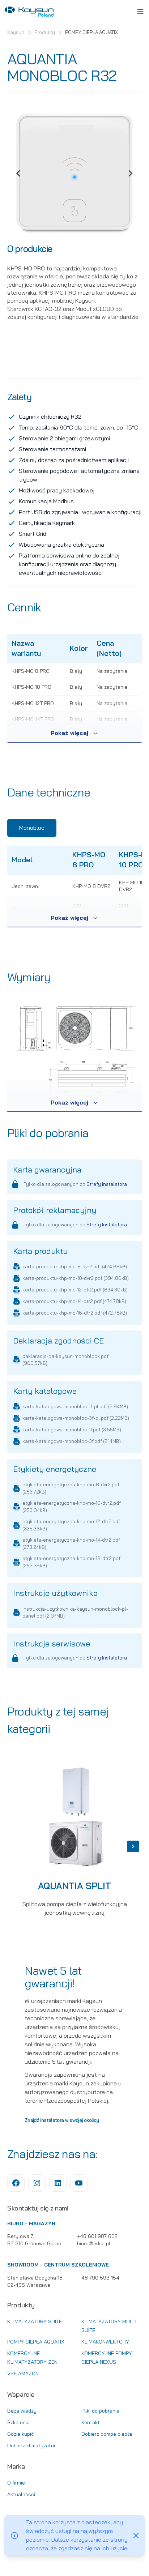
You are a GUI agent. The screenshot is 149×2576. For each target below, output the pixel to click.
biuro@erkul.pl (94, 2243)
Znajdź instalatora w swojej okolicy (62, 2121)
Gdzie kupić (21, 2434)
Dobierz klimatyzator (31, 2445)
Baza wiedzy (22, 2411)
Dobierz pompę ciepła (107, 2434)
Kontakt (91, 2422)
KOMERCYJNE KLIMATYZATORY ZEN (32, 2358)
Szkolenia (18, 2422)
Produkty (45, 33)
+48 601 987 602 (97, 2236)
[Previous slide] (19, 174)
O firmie (16, 2483)
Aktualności (21, 2494)
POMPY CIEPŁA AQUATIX (91, 33)
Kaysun (16, 33)
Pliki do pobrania (100, 2411)
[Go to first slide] (130, 174)
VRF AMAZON (23, 2374)
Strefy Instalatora (107, 1184)
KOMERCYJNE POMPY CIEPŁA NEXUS (107, 2358)
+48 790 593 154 (99, 2278)
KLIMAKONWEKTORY (105, 2342)
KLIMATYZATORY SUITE (35, 2321)
